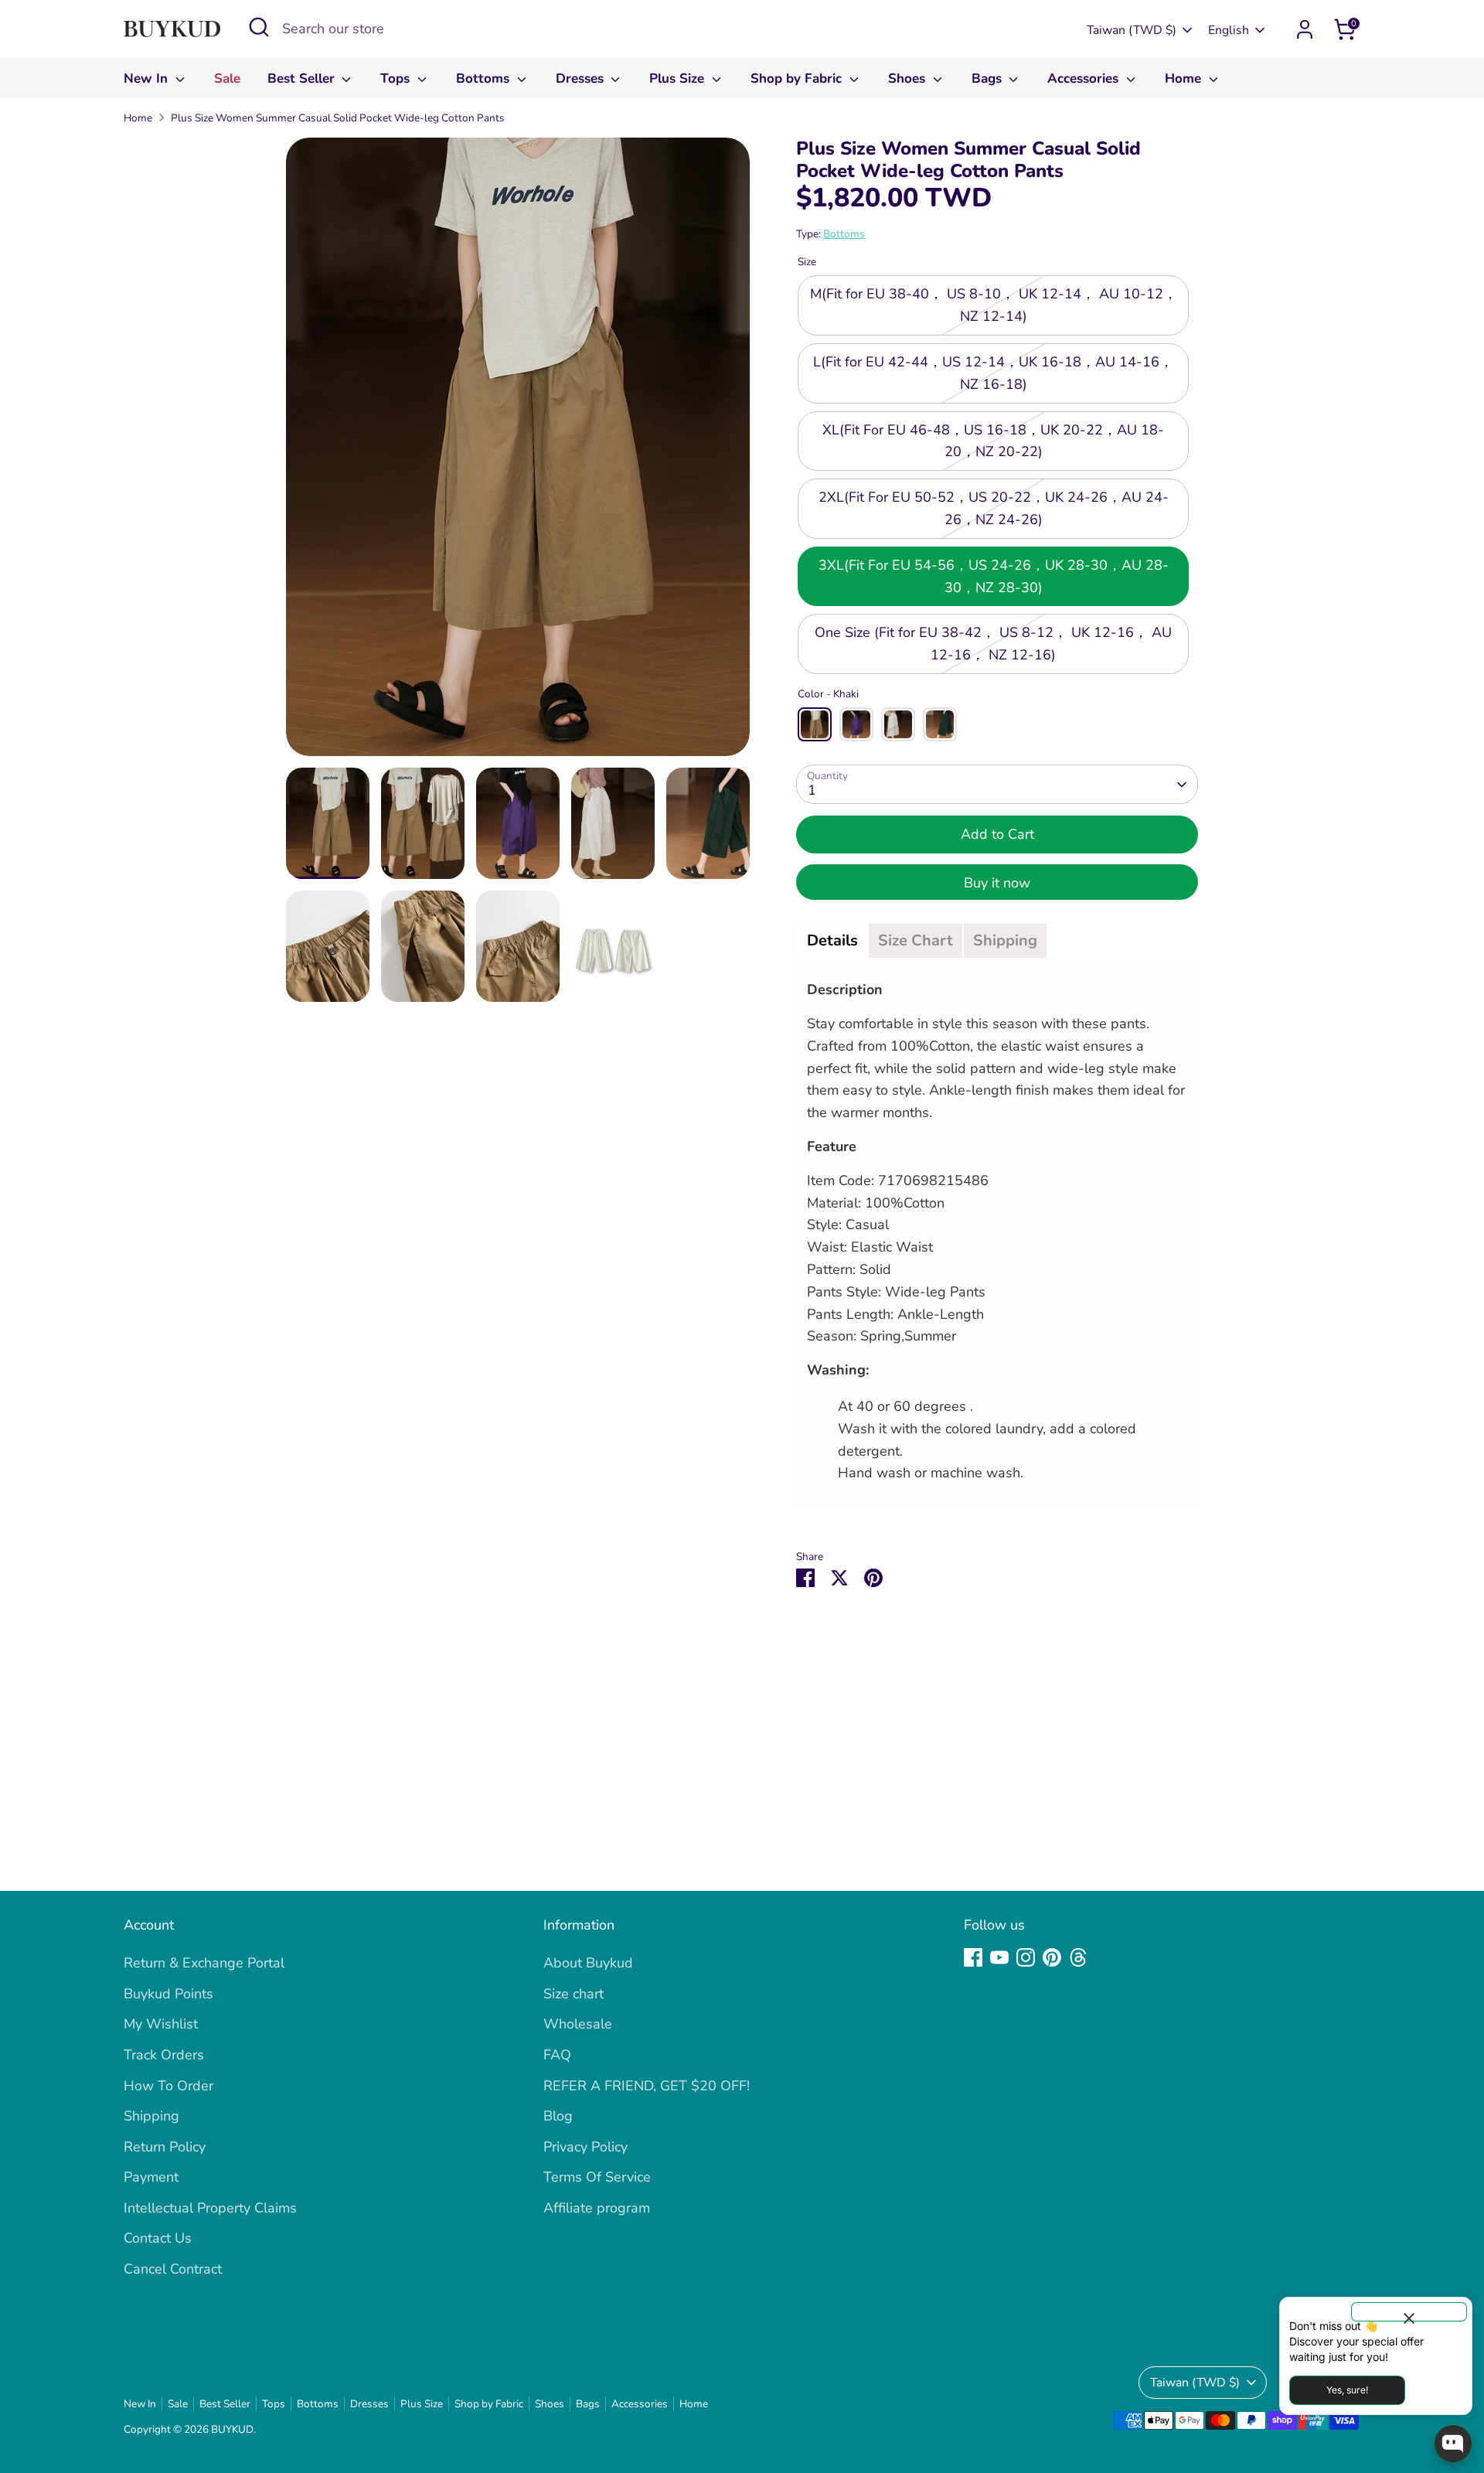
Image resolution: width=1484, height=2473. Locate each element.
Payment (151, 2177)
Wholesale (578, 2024)
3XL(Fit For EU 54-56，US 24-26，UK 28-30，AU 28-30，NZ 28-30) (994, 576)
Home (1185, 78)
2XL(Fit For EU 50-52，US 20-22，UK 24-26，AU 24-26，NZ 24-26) (994, 508)
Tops (397, 78)
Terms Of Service (597, 2177)
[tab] (832, 941)
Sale (227, 78)
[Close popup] (1409, 2312)
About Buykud (588, 1963)
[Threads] (1078, 1957)
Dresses (582, 78)
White (898, 725)
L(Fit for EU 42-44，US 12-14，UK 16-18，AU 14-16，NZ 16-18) (993, 373)
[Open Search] (259, 27)
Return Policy (165, 2147)
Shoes (909, 78)
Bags (989, 78)
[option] (518, 453)
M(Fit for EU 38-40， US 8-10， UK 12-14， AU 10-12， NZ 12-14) (994, 306)
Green (940, 725)
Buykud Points (168, 1994)
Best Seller (303, 78)
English (1229, 30)
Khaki (815, 725)
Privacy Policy (585, 2147)
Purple (856, 725)
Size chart (574, 1994)
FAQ (557, 2055)
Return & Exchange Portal (204, 1963)
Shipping (151, 2116)
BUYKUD (232, 2429)
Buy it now (997, 883)
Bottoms (485, 78)
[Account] (1305, 29)
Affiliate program (597, 2208)
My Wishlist (161, 2024)
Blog (558, 2116)
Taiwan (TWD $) (1132, 30)
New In (148, 78)
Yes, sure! (1347, 2390)
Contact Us (158, 2238)
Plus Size (679, 78)
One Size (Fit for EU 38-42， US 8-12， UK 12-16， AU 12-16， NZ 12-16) (993, 644)
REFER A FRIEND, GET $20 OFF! (647, 2086)
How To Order (168, 2086)
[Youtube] (999, 1957)
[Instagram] (1026, 1957)
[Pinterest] (1052, 1957)
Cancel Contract (173, 2269)
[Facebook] (973, 1957)
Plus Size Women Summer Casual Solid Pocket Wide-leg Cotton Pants (338, 118)
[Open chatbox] (1453, 2444)
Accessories (1085, 78)
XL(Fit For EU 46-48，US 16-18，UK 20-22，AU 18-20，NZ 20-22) (993, 441)
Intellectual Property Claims (210, 2208)
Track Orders (164, 2055)
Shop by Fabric (798, 78)
